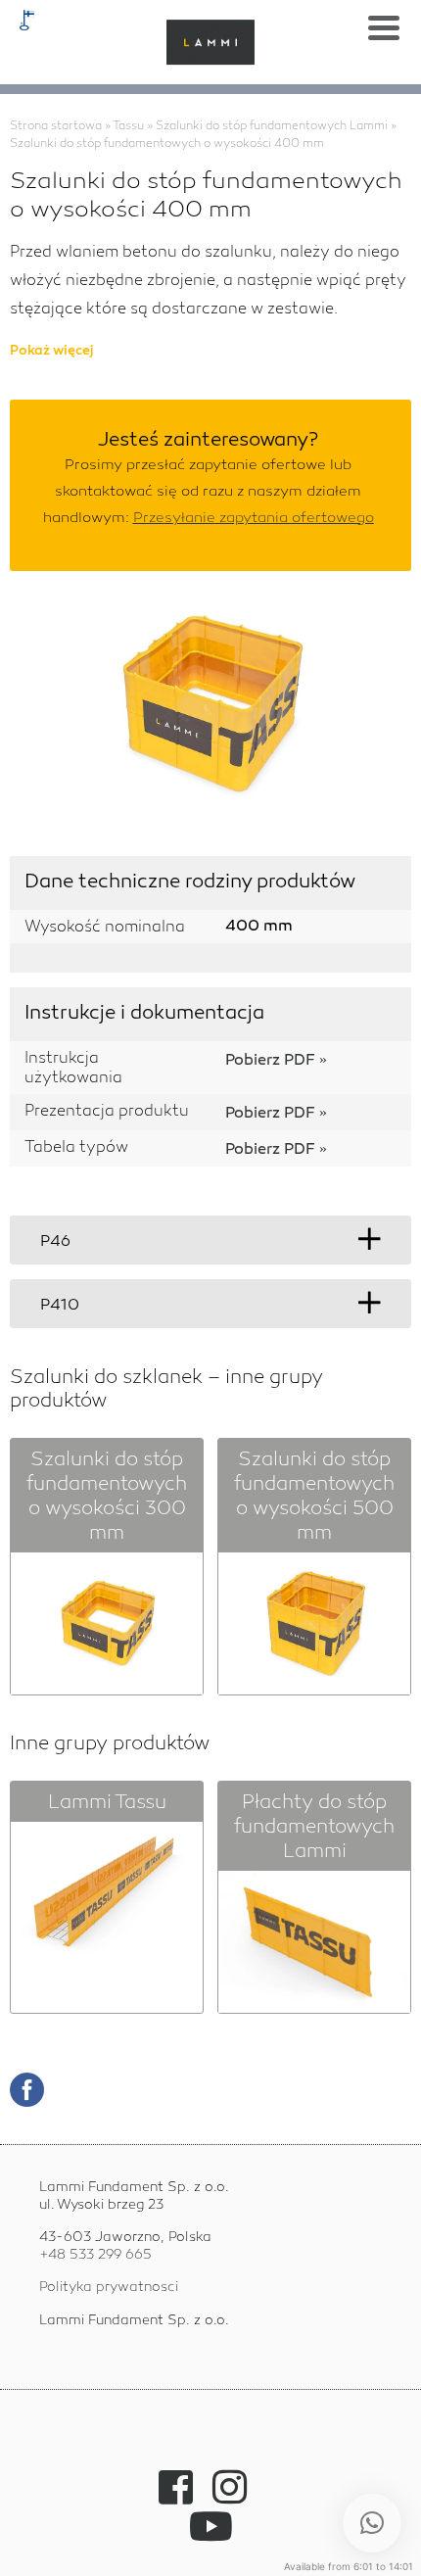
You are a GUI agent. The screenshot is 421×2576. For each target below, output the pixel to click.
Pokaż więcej (52, 352)
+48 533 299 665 (95, 2255)
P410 (60, 1306)
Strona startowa (56, 126)
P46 (55, 1242)
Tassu (128, 126)
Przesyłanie (254, 519)
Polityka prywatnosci (109, 2287)
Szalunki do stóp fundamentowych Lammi (272, 126)
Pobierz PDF (270, 1061)
